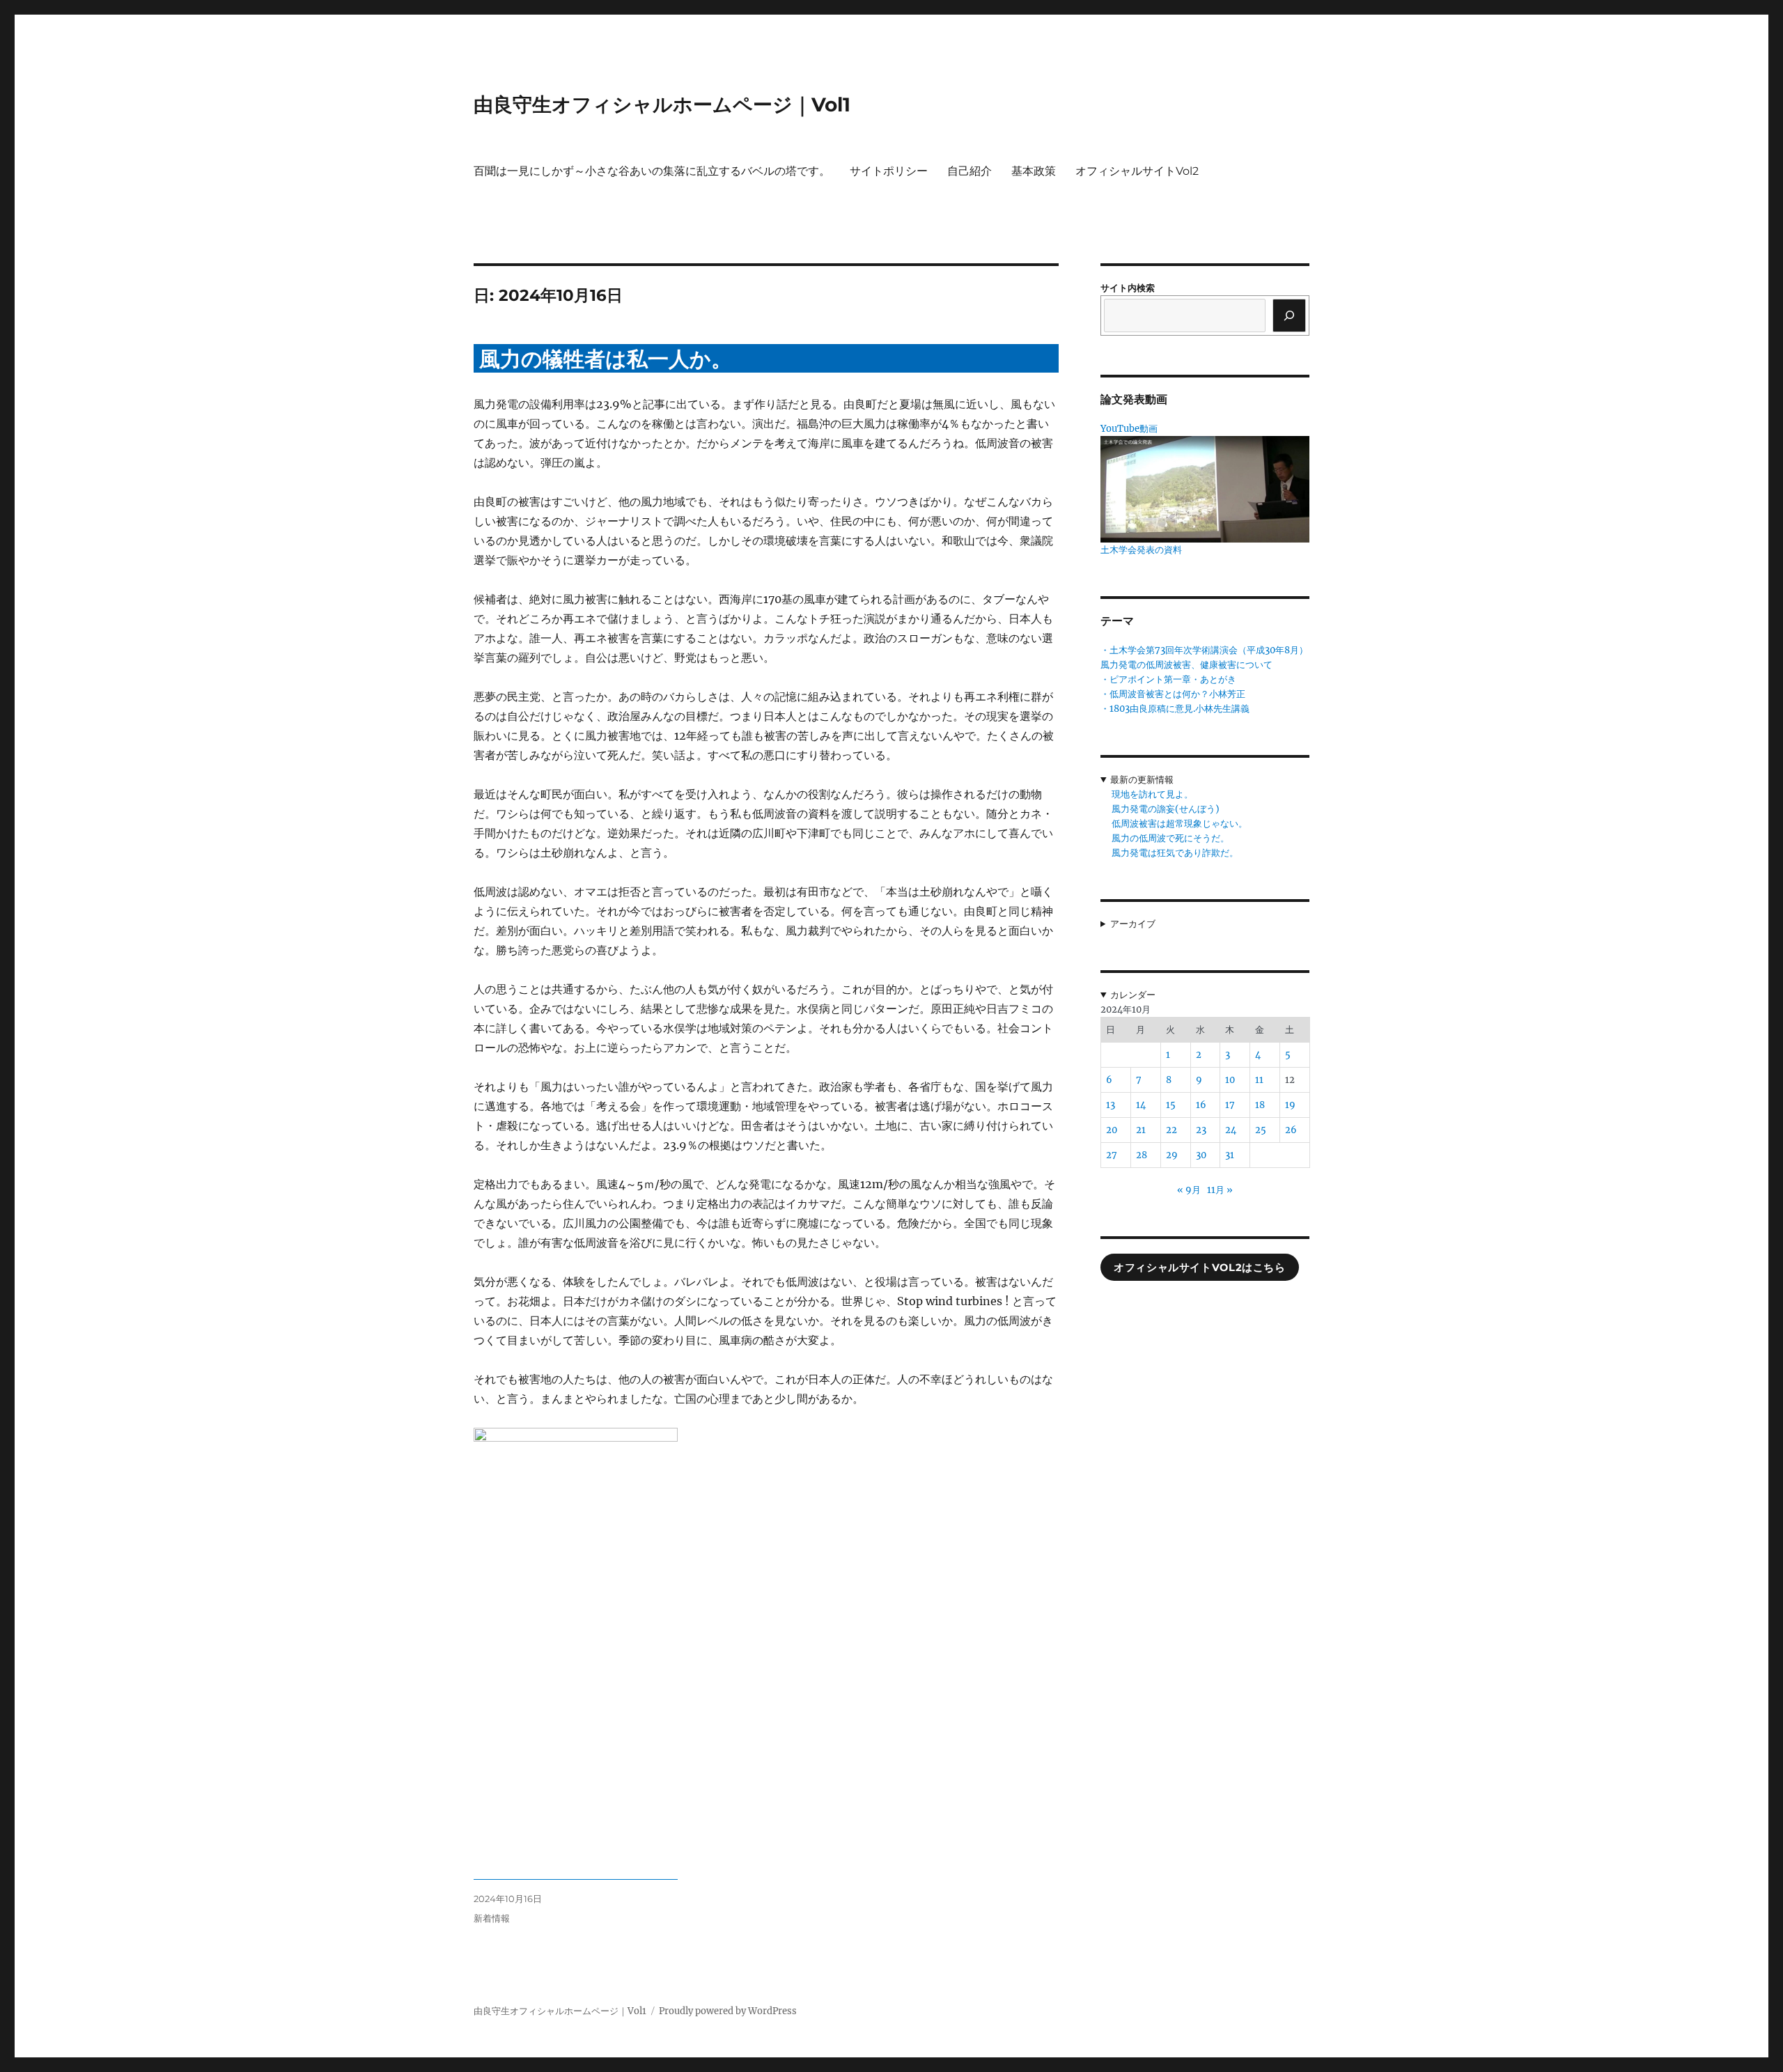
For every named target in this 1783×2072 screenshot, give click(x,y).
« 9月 (1189, 1190)
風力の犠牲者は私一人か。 (606, 359)
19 (1290, 1105)
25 (1261, 1130)
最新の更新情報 (1142, 780)
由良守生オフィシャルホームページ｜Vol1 (662, 104)
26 (1291, 1130)
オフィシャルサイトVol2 (1137, 171)
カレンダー (1133, 995)
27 (1112, 1155)
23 (1201, 1130)
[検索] (1289, 316)
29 (1172, 1155)
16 (1201, 1105)
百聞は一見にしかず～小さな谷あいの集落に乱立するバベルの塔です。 (652, 171)
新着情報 (492, 1918)
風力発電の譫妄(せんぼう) (1166, 809)
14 (1141, 1105)
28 (1142, 1155)
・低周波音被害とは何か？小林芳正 (1173, 694)
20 (1112, 1130)
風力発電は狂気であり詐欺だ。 (1175, 853)
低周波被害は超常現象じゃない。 (1179, 824)
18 (1260, 1105)
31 (1230, 1155)
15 (1171, 1105)
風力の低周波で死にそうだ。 (1170, 838)
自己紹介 (970, 171)
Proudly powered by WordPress (728, 2011)
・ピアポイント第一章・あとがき (1168, 679)
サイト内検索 (1128, 288)
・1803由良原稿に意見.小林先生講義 (1175, 709)
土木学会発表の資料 (1141, 550)
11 (1259, 1080)
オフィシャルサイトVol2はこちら (1199, 1268)
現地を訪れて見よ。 (1152, 794)
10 (1230, 1080)
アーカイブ (1133, 924)
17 (1230, 1105)
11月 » (1220, 1190)
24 (1231, 1130)
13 (1111, 1105)
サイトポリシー (889, 171)
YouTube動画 (1129, 429)
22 (1171, 1130)
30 (1201, 1155)
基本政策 (1034, 171)
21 (1141, 1130)
